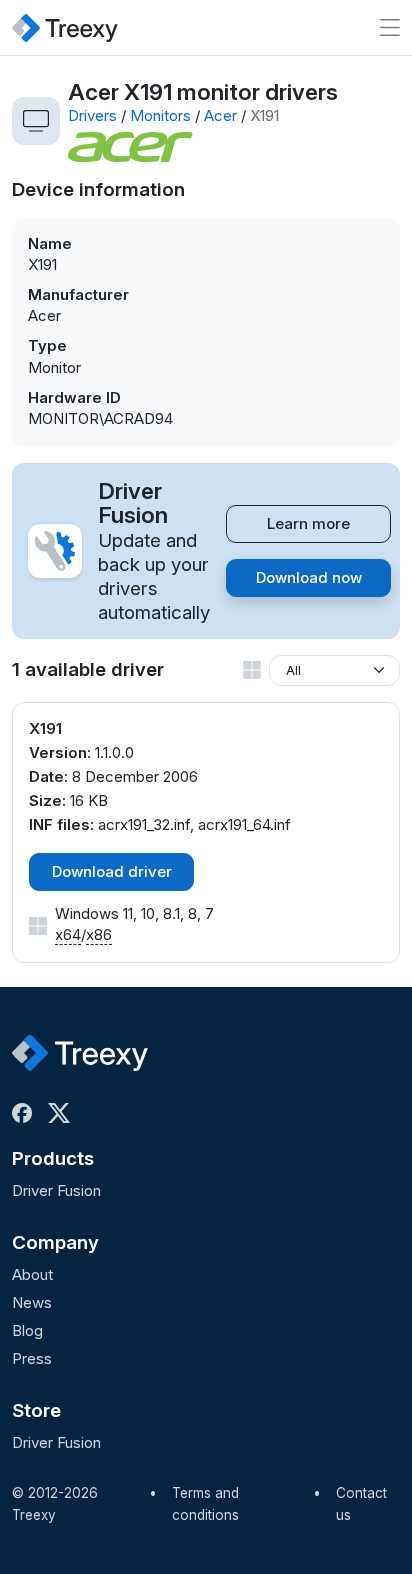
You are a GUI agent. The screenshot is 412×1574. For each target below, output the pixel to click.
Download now (309, 577)
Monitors (160, 115)
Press (32, 1358)
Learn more (308, 523)
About (32, 1274)
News (32, 1302)
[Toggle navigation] (390, 27)
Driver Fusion (56, 1190)
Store (36, 1410)
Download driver (112, 871)
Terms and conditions (205, 1504)
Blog (27, 1330)
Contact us (361, 1504)
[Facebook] (26, 1113)
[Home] (65, 27)
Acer (220, 115)
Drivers (92, 115)
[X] (63, 1113)
